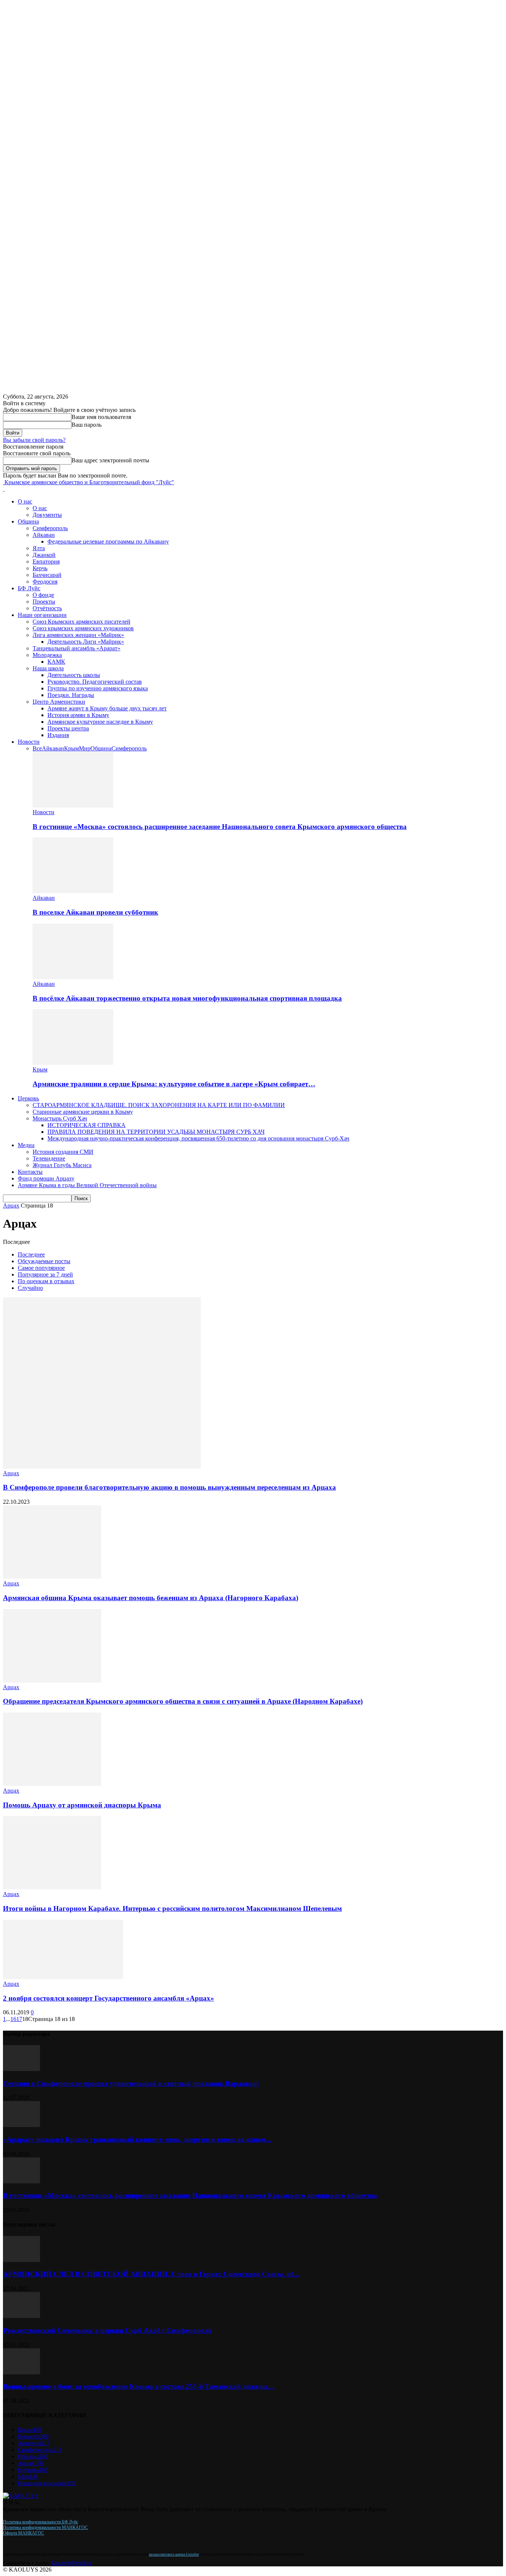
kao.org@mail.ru (72, 2563)
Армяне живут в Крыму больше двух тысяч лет (107, 708)
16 (13, 2019)
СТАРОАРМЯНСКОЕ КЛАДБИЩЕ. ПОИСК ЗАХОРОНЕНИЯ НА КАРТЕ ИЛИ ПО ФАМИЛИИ (159, 1105)
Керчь (40, 568)
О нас (25, 501)
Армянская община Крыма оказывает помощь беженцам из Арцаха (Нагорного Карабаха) (151, 1598)
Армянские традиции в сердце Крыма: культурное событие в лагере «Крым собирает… (174, 1084)
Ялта (39, 548)
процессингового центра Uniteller (174, 2554)
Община (28, 521)
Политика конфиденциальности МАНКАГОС (45, 2527)
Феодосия (45, 582)
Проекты (44, 602)
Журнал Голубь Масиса (62, 1165)
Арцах (11, 1206)
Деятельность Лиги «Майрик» (86, 642)
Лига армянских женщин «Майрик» (78, 635)
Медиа (26, 1145)
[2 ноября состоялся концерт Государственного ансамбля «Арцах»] (63, 1977)
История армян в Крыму (78, 715)
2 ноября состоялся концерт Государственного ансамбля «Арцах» (109, 1998)
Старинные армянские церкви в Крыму (83, 1112)
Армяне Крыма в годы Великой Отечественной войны (87, 1185)
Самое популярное (41, 1268)
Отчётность (47, 608)
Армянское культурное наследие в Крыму (100, 722)
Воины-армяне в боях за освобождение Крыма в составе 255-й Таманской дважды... (138, 2386)
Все (37, 748)
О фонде (43, 595)
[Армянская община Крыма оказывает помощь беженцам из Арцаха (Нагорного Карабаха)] (52, 1577)
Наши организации (42, 615)
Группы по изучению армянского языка (98, 688)
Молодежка (47, 655)
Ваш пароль (86, 425)
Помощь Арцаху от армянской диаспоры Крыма (82, 1805)
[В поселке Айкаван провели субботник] (73, 891)
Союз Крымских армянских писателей (81, 622)
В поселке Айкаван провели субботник (95, 912)
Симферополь (50, 528)
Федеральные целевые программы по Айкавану (108, 541)
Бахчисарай (47, 575)
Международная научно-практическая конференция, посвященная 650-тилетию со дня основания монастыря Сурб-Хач (198, 1138)
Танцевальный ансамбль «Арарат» (76, 648)
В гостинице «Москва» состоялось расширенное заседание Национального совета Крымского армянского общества (220, 827)
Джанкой (44, 555)
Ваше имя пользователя (101, 417)
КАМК (56, 662)
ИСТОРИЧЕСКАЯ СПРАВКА (86, 1125)
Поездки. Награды (71, 695)
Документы (47, 515)
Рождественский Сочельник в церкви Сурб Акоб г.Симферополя (107, 2330)
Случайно (30, 1288)
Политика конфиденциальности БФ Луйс (41, 2522)
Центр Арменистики (59, 702)
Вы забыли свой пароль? (34, 440)
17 (19, 2019)
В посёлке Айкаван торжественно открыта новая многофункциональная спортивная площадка (187, 998)
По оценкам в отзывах (46, 1281)
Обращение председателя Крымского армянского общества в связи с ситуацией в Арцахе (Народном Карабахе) (183, 1701)
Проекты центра (68, 728)
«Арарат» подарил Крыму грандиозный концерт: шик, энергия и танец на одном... (137, 2139)
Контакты (30, 1172)
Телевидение (49, 1158)
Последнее (31, 1254)
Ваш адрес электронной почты (110, 460)
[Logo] (4, 489)
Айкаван (44, 535)
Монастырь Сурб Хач (60, 1118)
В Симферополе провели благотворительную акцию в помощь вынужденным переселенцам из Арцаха (169, 1487)
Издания (58, 735)
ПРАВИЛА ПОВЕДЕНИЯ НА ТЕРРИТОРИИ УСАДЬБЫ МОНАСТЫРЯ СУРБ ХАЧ (156, 1132)
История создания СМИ (63, 1152)
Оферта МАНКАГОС (24, 2533)
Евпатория (46, 562)
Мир (85, 748)
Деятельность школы (74, 675)
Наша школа (48, 668)
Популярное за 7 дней (45, 1274)
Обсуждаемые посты (44, 1261)
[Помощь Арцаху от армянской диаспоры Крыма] (52, 1784)
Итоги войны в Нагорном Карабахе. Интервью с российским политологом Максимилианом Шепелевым (172, 1908)
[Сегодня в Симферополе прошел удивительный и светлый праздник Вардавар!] (21, 2069)
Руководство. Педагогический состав (95, 682)
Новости (29, 742)
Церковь (28, 1098)
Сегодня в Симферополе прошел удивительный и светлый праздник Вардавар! (131, 2083)
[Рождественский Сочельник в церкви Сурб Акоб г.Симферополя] (21, 2316)
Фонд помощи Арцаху (46, 1178)
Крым (71, 748)
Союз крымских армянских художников (83, 628)
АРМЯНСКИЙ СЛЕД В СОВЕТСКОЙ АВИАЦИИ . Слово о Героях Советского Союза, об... (151, 2274)
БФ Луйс (29, 588)
